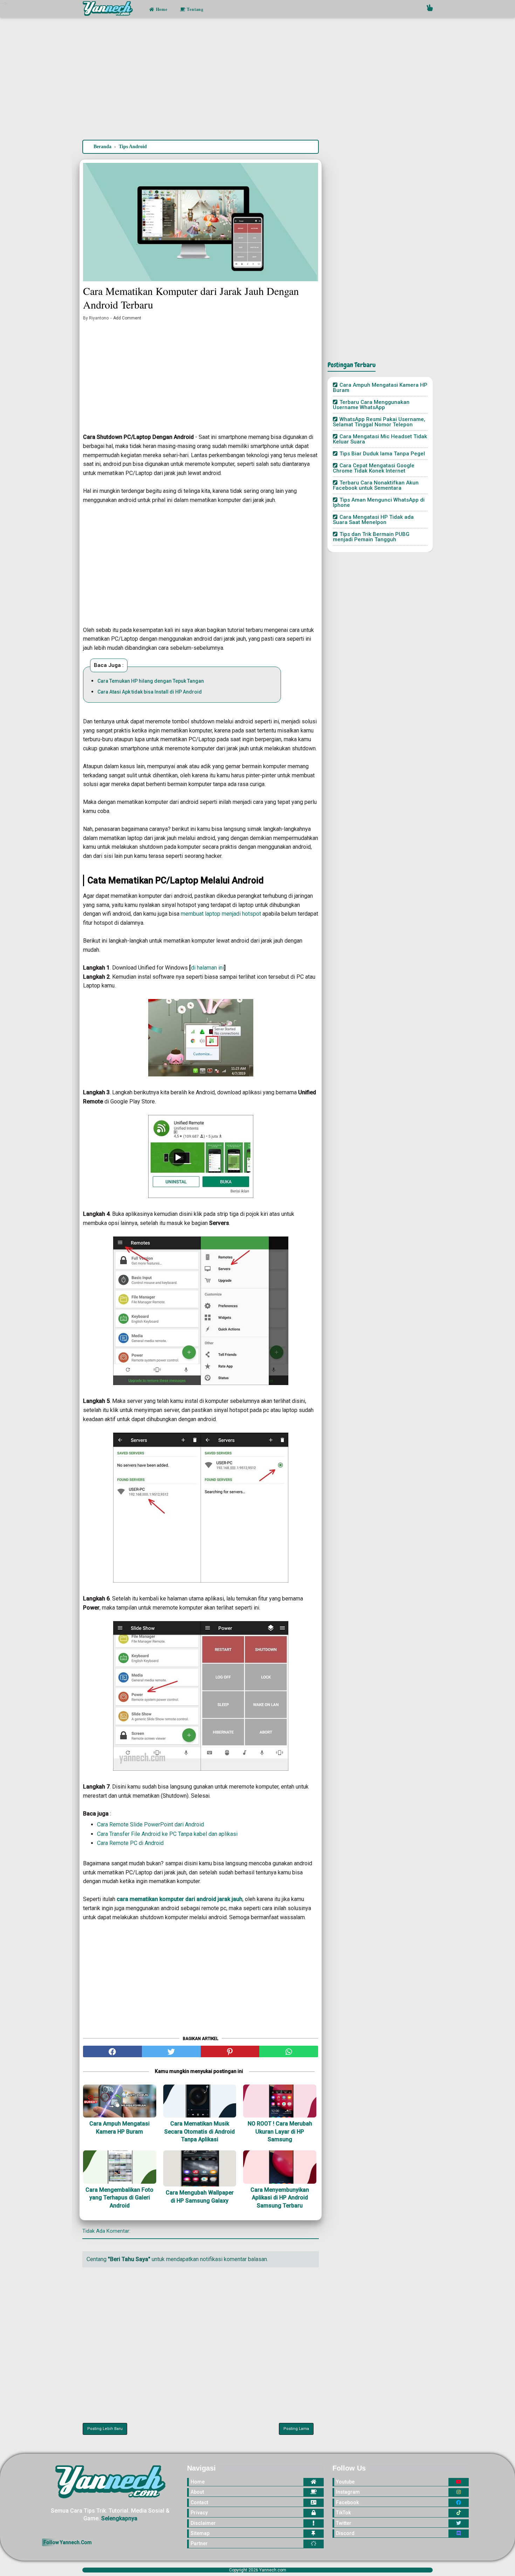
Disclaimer (203, 2523)
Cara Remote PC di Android (130, 1843)
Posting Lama (296, 2429)
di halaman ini (207, 968)
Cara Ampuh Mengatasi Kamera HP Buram (119, 2127)
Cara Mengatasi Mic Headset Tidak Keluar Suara (380, 439)
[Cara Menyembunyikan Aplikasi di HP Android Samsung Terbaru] (280, 2167)
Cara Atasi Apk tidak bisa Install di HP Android (150, 692)
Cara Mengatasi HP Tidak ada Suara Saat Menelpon (373, 520)
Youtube (345, 2482)
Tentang (195, 9)
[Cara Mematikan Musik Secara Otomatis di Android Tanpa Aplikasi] (200, 2101)
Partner (199, 2543)
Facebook (347, 2502)
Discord (345, 2533)
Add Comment (127, 318)
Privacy (199, 2513)
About (197, 2492)
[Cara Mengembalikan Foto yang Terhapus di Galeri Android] (120, 2167)
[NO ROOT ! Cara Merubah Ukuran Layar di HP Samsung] (280, 2101)
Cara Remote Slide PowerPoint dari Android (150, 1824)
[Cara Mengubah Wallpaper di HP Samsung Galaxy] (200, 2168)
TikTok (343, 2513)
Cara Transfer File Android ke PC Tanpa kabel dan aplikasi (167, 1834)
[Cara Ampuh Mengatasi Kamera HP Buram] (120, 2101)
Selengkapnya (119, 2518)
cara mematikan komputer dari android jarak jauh (180, 1899)
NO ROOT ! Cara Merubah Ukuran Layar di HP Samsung (280, 2131)
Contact (199, 2502)
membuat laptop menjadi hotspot (221, 914)
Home (161, 9)
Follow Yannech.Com (68, 2542)
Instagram (348, 2492)
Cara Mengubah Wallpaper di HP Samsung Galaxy (200, 2196)
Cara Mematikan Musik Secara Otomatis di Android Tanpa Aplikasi (200, 2131)
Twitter (344, 2523)
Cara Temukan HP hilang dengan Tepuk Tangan (151, 681)
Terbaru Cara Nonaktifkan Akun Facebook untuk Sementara (376, 485)
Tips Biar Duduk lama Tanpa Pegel (382, 454)
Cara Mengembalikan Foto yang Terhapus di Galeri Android (119, 2198)
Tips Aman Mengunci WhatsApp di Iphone (379, 502)
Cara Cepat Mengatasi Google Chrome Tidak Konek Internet (374, 468)
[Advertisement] (257, 80)
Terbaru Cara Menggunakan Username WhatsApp (371, 405)
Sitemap (200, 2533)
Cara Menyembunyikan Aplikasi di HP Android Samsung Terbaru (280, 2198)
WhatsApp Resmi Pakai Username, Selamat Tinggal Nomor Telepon (379, 422)
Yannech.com (273, 2570)
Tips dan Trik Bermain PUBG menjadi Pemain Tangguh (371, 537)
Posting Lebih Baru (105, 2429)
